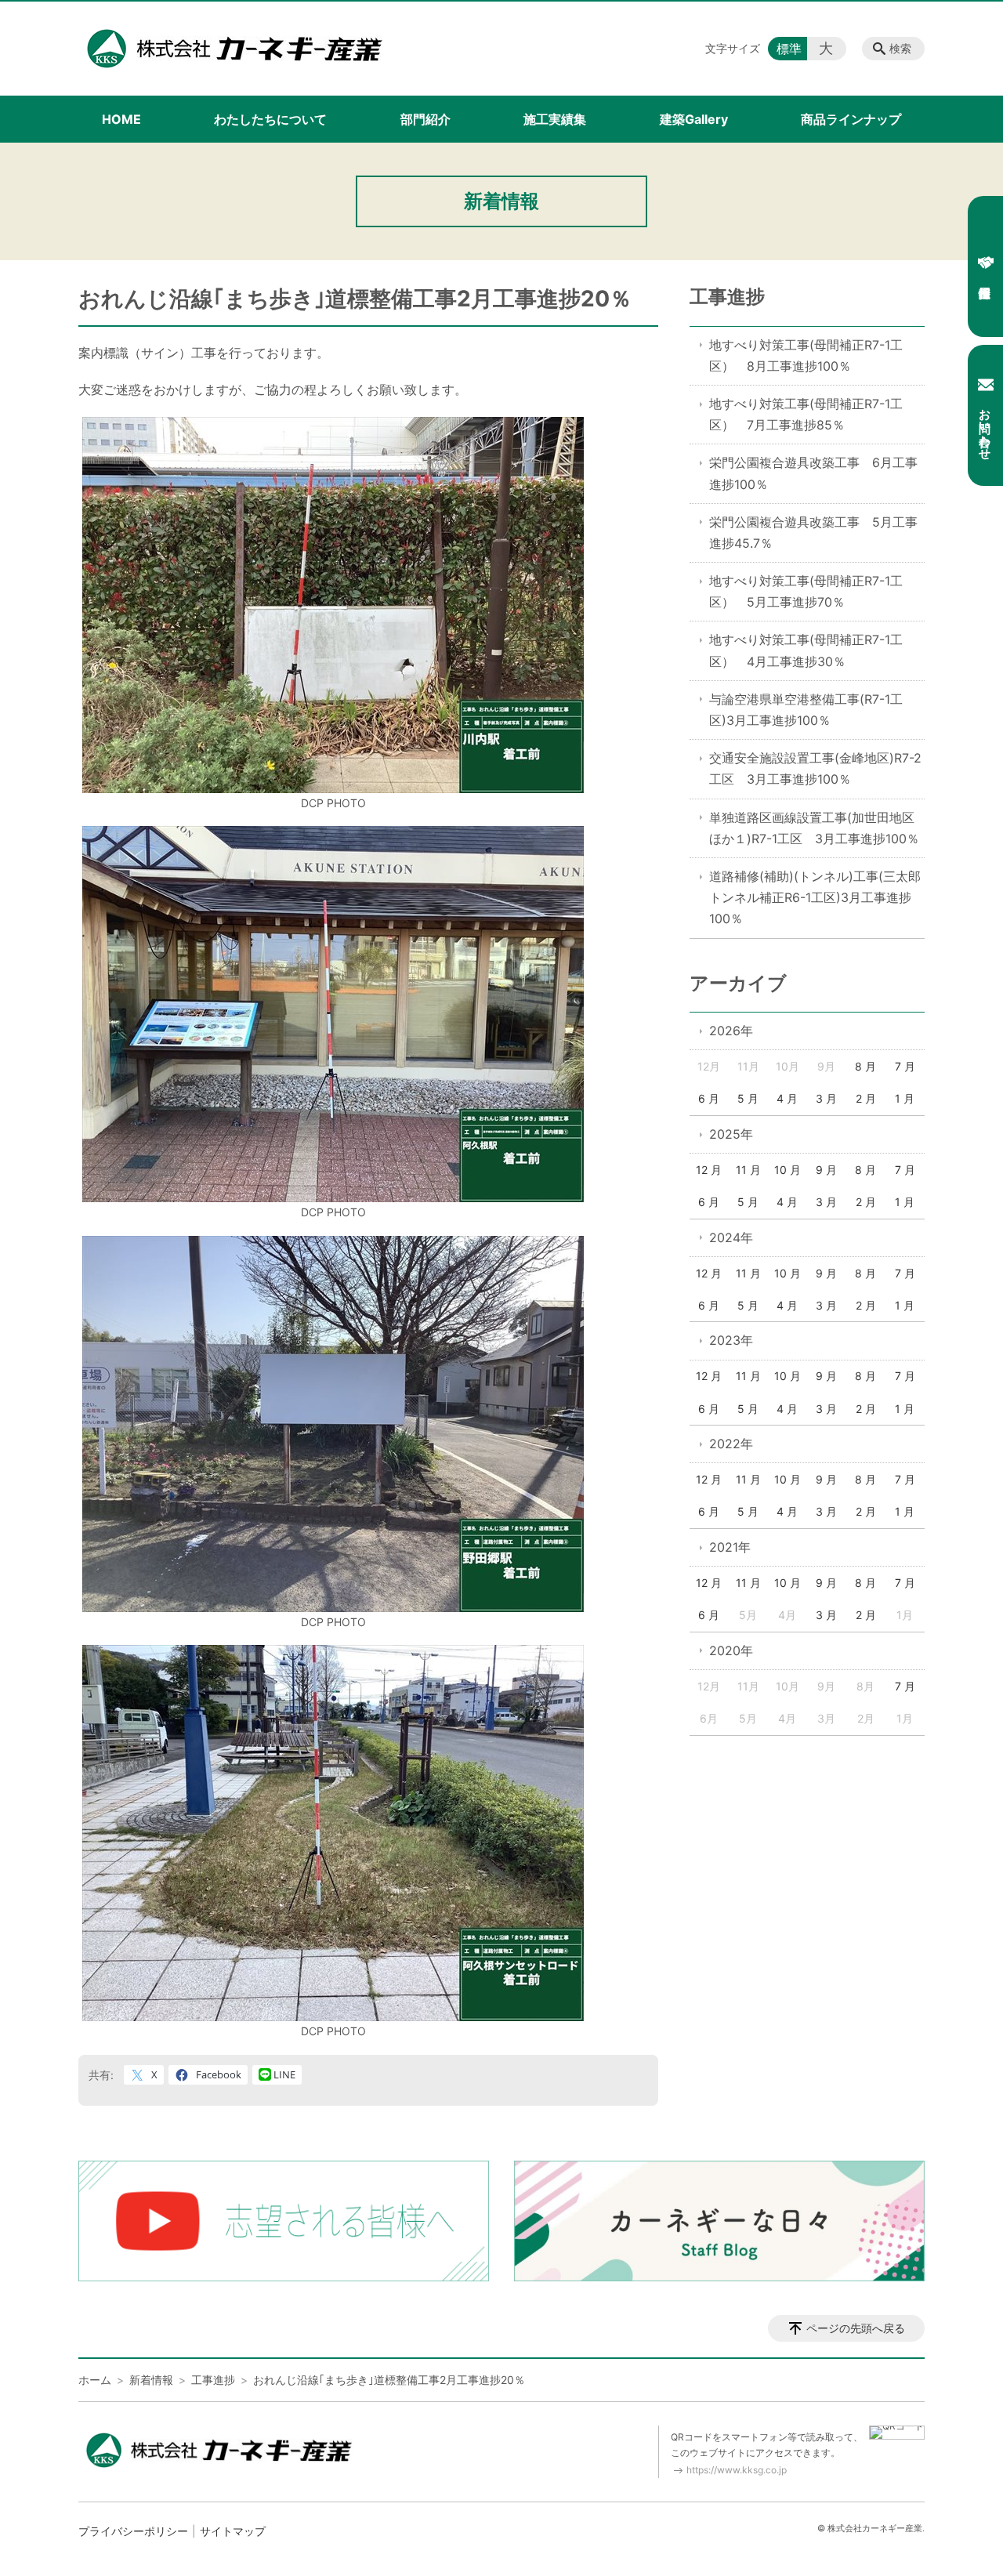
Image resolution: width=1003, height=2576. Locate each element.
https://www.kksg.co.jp (737, 2470)
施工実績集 (555, 119)
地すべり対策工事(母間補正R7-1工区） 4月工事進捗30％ (806, 650)
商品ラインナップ (851, 119)
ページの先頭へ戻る (856, 2328)
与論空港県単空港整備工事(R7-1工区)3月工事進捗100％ (806, 710)
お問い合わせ (985, 427)
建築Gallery (694, 119)
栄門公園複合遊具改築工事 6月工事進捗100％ (813, 473)
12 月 (709, 1170)
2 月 (866, 1098)
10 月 (788, 1170)
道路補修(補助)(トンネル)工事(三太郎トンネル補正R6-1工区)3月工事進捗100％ (815, 897)
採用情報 (985, 266)
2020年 (731, 1650)
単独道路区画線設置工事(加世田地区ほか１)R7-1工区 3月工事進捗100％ (814, 828)
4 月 (787, 1098)
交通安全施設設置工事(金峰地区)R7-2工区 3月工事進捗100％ (815, 768)
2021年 (730, 1547)
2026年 (731, 1031)
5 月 (748, 1098)
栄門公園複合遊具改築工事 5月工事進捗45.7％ (813, 533)
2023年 (731, 1340)
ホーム (95, 2380)
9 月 (826, 1170)
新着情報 (151, 2380)
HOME (121, 119)
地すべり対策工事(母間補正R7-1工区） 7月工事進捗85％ (806, 414)
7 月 (905, 1066)
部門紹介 (425, 119)
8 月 (865, 1066)
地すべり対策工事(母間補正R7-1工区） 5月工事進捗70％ (806, 591)
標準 (789, 49)
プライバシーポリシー (133, 2531)
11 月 (748, 1170)
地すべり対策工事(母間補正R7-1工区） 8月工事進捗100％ (806, 355)
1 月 (905, 1098)
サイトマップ (233, 2531)
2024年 (731, 1237)
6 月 (709, 1098)
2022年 (731, 1444)
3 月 (826, 1098)
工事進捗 (727, 297)
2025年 (731, 1134)
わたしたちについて (270, 119)
